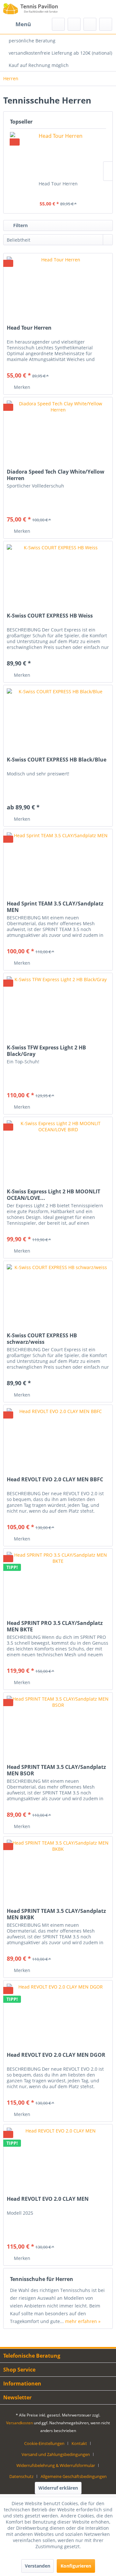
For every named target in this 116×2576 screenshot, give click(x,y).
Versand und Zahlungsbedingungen (56, 2454)
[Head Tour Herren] (58, 155)
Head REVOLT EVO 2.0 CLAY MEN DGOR (56, 2055)
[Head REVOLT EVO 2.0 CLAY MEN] (58, 2157)
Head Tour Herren (58, 184)
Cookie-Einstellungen (44, 2443)
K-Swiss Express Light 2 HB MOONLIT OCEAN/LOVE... (53, 1195)
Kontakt (79, 2443)
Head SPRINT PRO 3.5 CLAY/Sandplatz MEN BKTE (55, 1626)
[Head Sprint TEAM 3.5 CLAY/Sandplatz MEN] (58, 861)
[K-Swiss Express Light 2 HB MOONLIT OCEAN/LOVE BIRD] (58, 1149)
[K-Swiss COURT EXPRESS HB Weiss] (58, 574)
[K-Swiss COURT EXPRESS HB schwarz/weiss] (58, 1293)
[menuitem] (17, 24)
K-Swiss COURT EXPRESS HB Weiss (50, 616)
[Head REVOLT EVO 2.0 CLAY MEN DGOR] (58, 2013)
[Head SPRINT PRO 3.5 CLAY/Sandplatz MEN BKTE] (58, 1581)
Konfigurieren (76, 2566)
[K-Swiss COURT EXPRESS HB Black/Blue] (58, 718)
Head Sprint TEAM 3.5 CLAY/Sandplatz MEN (55, 907)
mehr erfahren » (83, 2321)
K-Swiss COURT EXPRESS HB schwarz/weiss (42, 1339)
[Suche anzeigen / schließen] (58, 24)
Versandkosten (19, 2423)
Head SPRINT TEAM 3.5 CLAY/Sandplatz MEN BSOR (56, 1770)
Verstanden (38, 2566)
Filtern (20, 225)
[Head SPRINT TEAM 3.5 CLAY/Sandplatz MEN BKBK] (58, 1869)
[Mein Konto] (90, 24)
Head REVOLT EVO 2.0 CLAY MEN (48, 2199)
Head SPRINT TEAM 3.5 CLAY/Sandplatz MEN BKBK (56, 1914)
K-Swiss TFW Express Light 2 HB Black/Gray (46, 1051)
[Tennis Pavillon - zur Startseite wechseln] (31, 9)
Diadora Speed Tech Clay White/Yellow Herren (56, 475)
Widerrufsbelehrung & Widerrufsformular (56, 2465)
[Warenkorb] (106, 24)
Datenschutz (21, 2476)
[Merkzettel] (74, 24)
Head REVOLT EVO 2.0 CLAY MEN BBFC (55, 1480)
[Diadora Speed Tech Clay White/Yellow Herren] (58, 430)
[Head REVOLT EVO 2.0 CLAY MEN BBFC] (58, 1437)
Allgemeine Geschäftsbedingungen (74, 2476)
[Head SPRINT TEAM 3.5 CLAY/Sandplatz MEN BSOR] (58, 1725)
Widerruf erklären (58, 2488)
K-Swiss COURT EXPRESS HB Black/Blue (57, 760)
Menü (23, 24)
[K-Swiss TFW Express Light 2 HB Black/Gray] (58, 1005)
